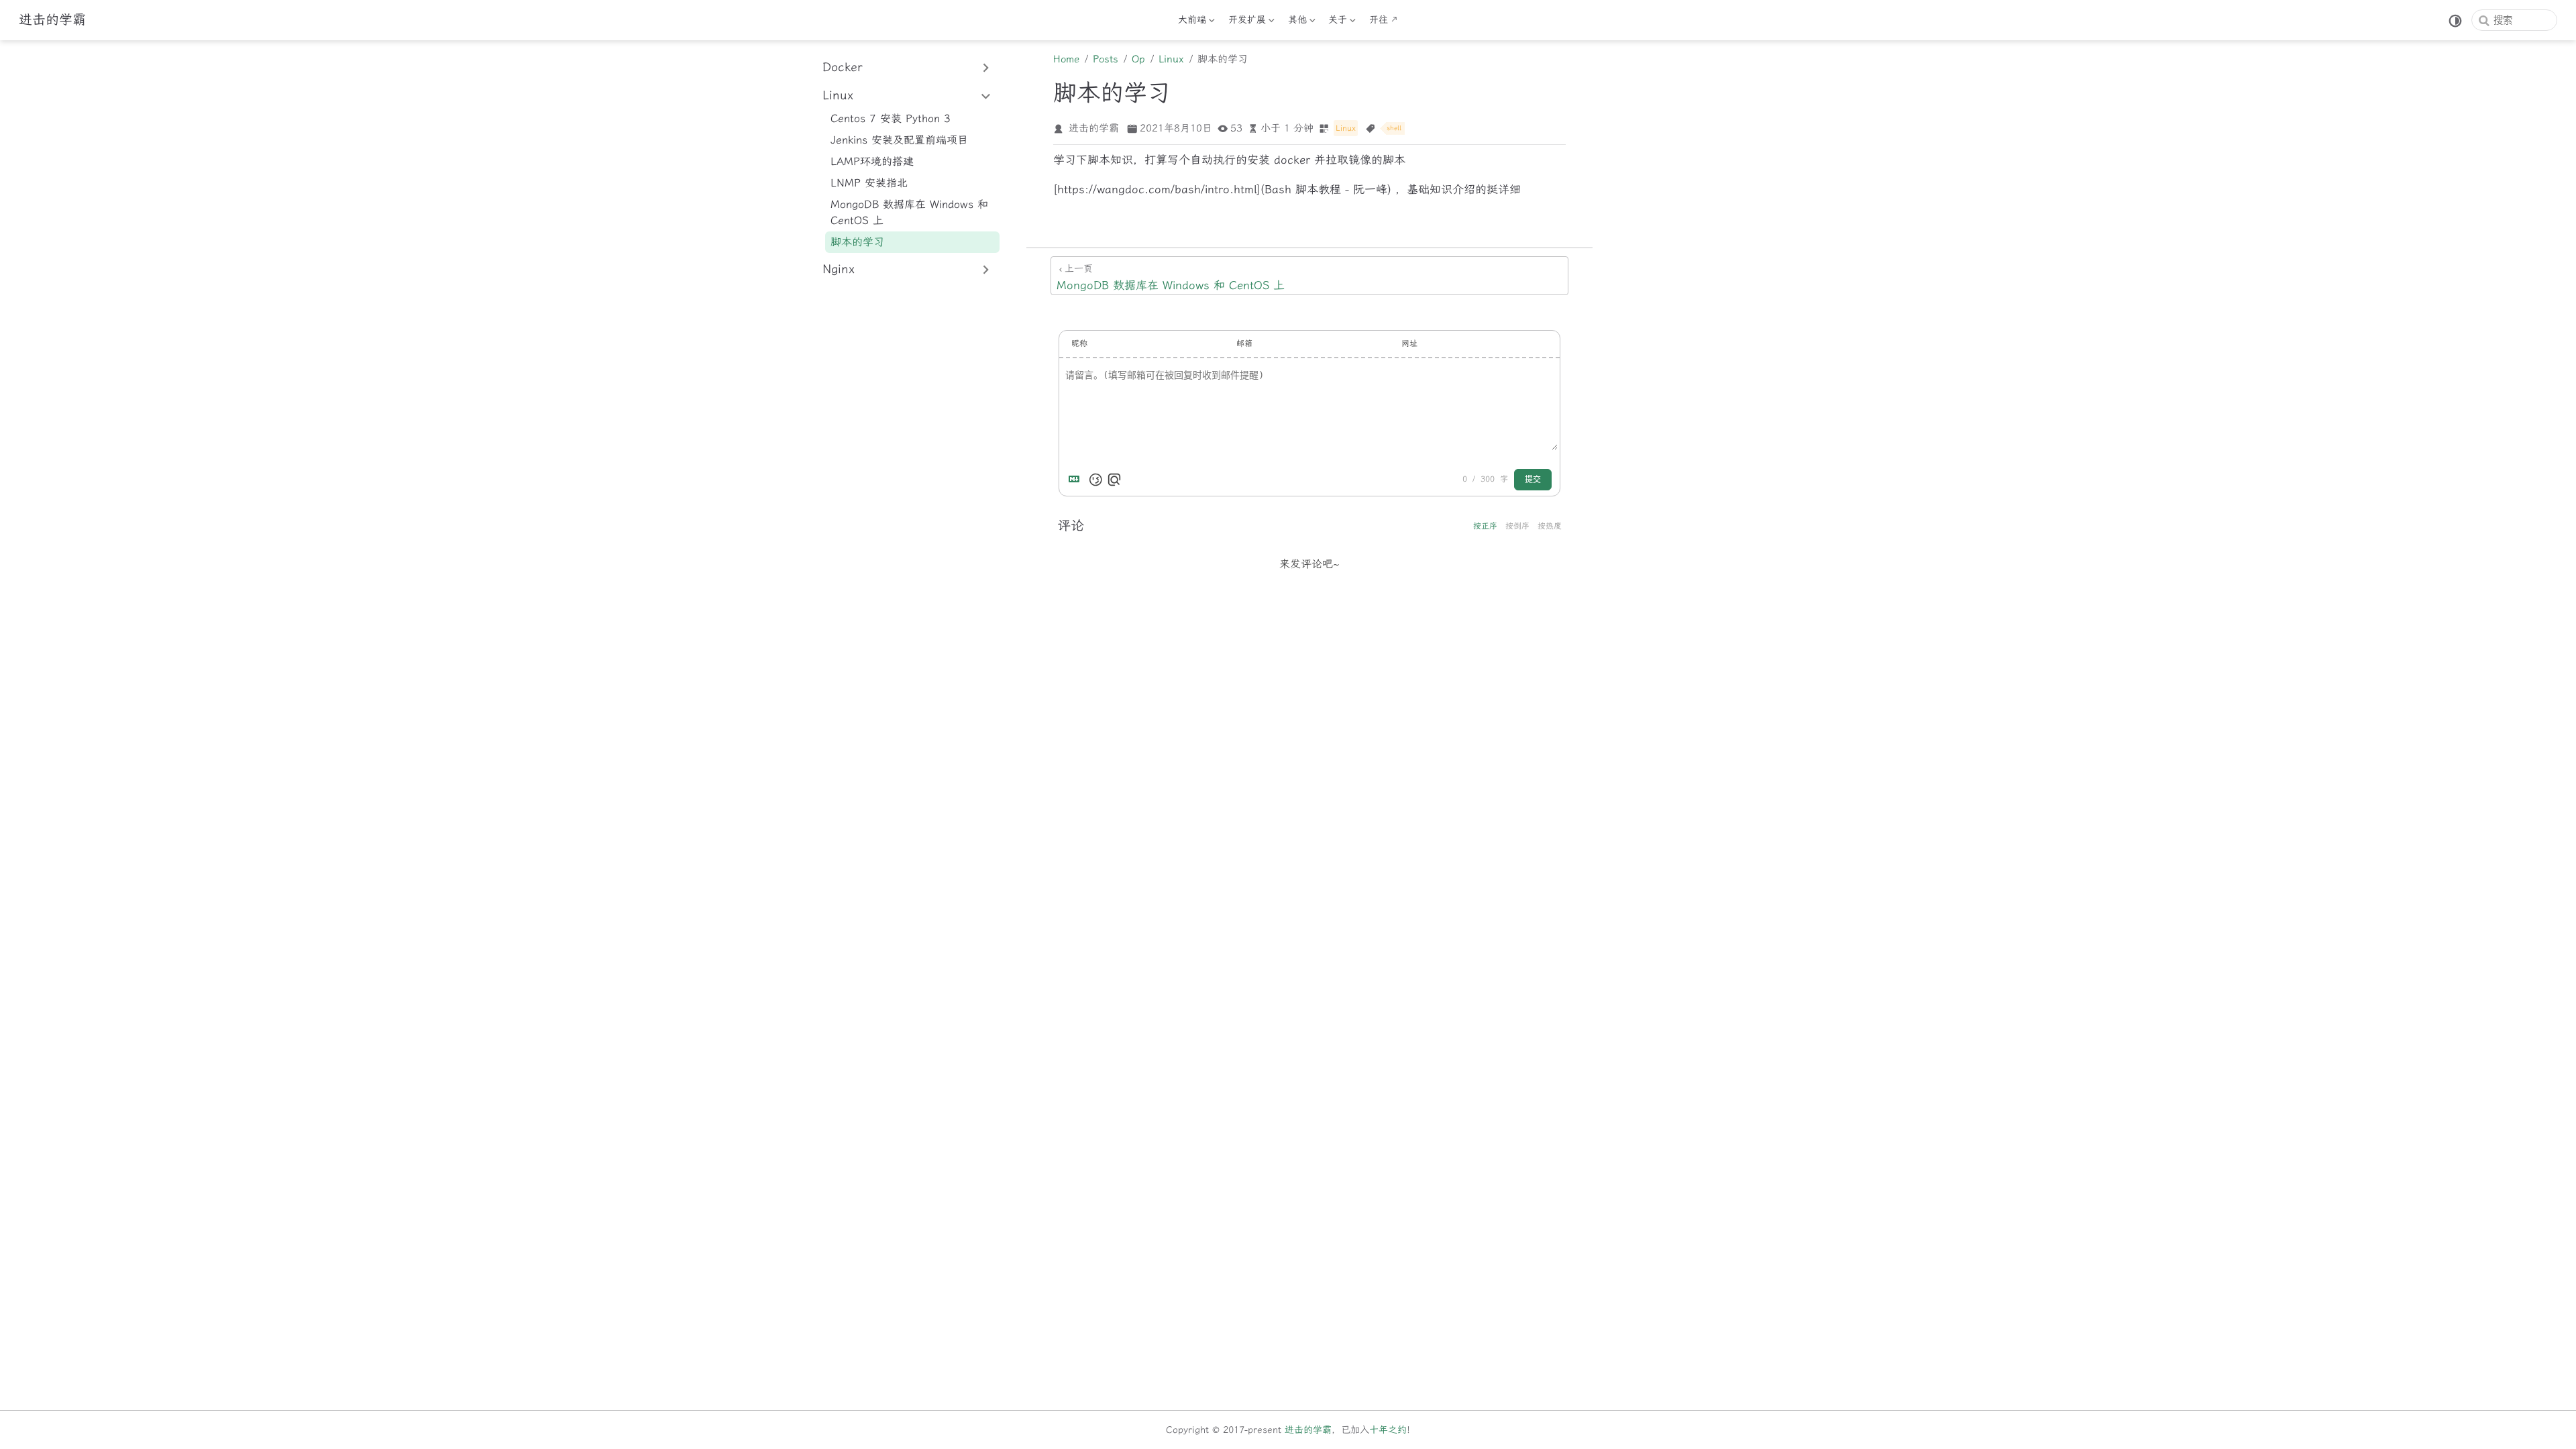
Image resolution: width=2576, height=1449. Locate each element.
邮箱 (1244, 343)
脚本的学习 (857, 242)
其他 (1296, 22)
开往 (1379, 20)
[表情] (1095, 480)
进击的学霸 (1308, 1430)
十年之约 (1388, 1430)
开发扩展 (1247, 22)
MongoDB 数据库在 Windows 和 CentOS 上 (909, 212)
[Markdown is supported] (1077, 480)
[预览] (1114, 480)
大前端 (1191, 22)
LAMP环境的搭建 (872, 161)
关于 (1336, 22)
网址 (1409, 343)
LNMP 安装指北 (869, 183)
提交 (1533, 480)
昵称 (1079, 343)
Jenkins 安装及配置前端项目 (899, 140)
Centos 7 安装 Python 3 (891, 118)
